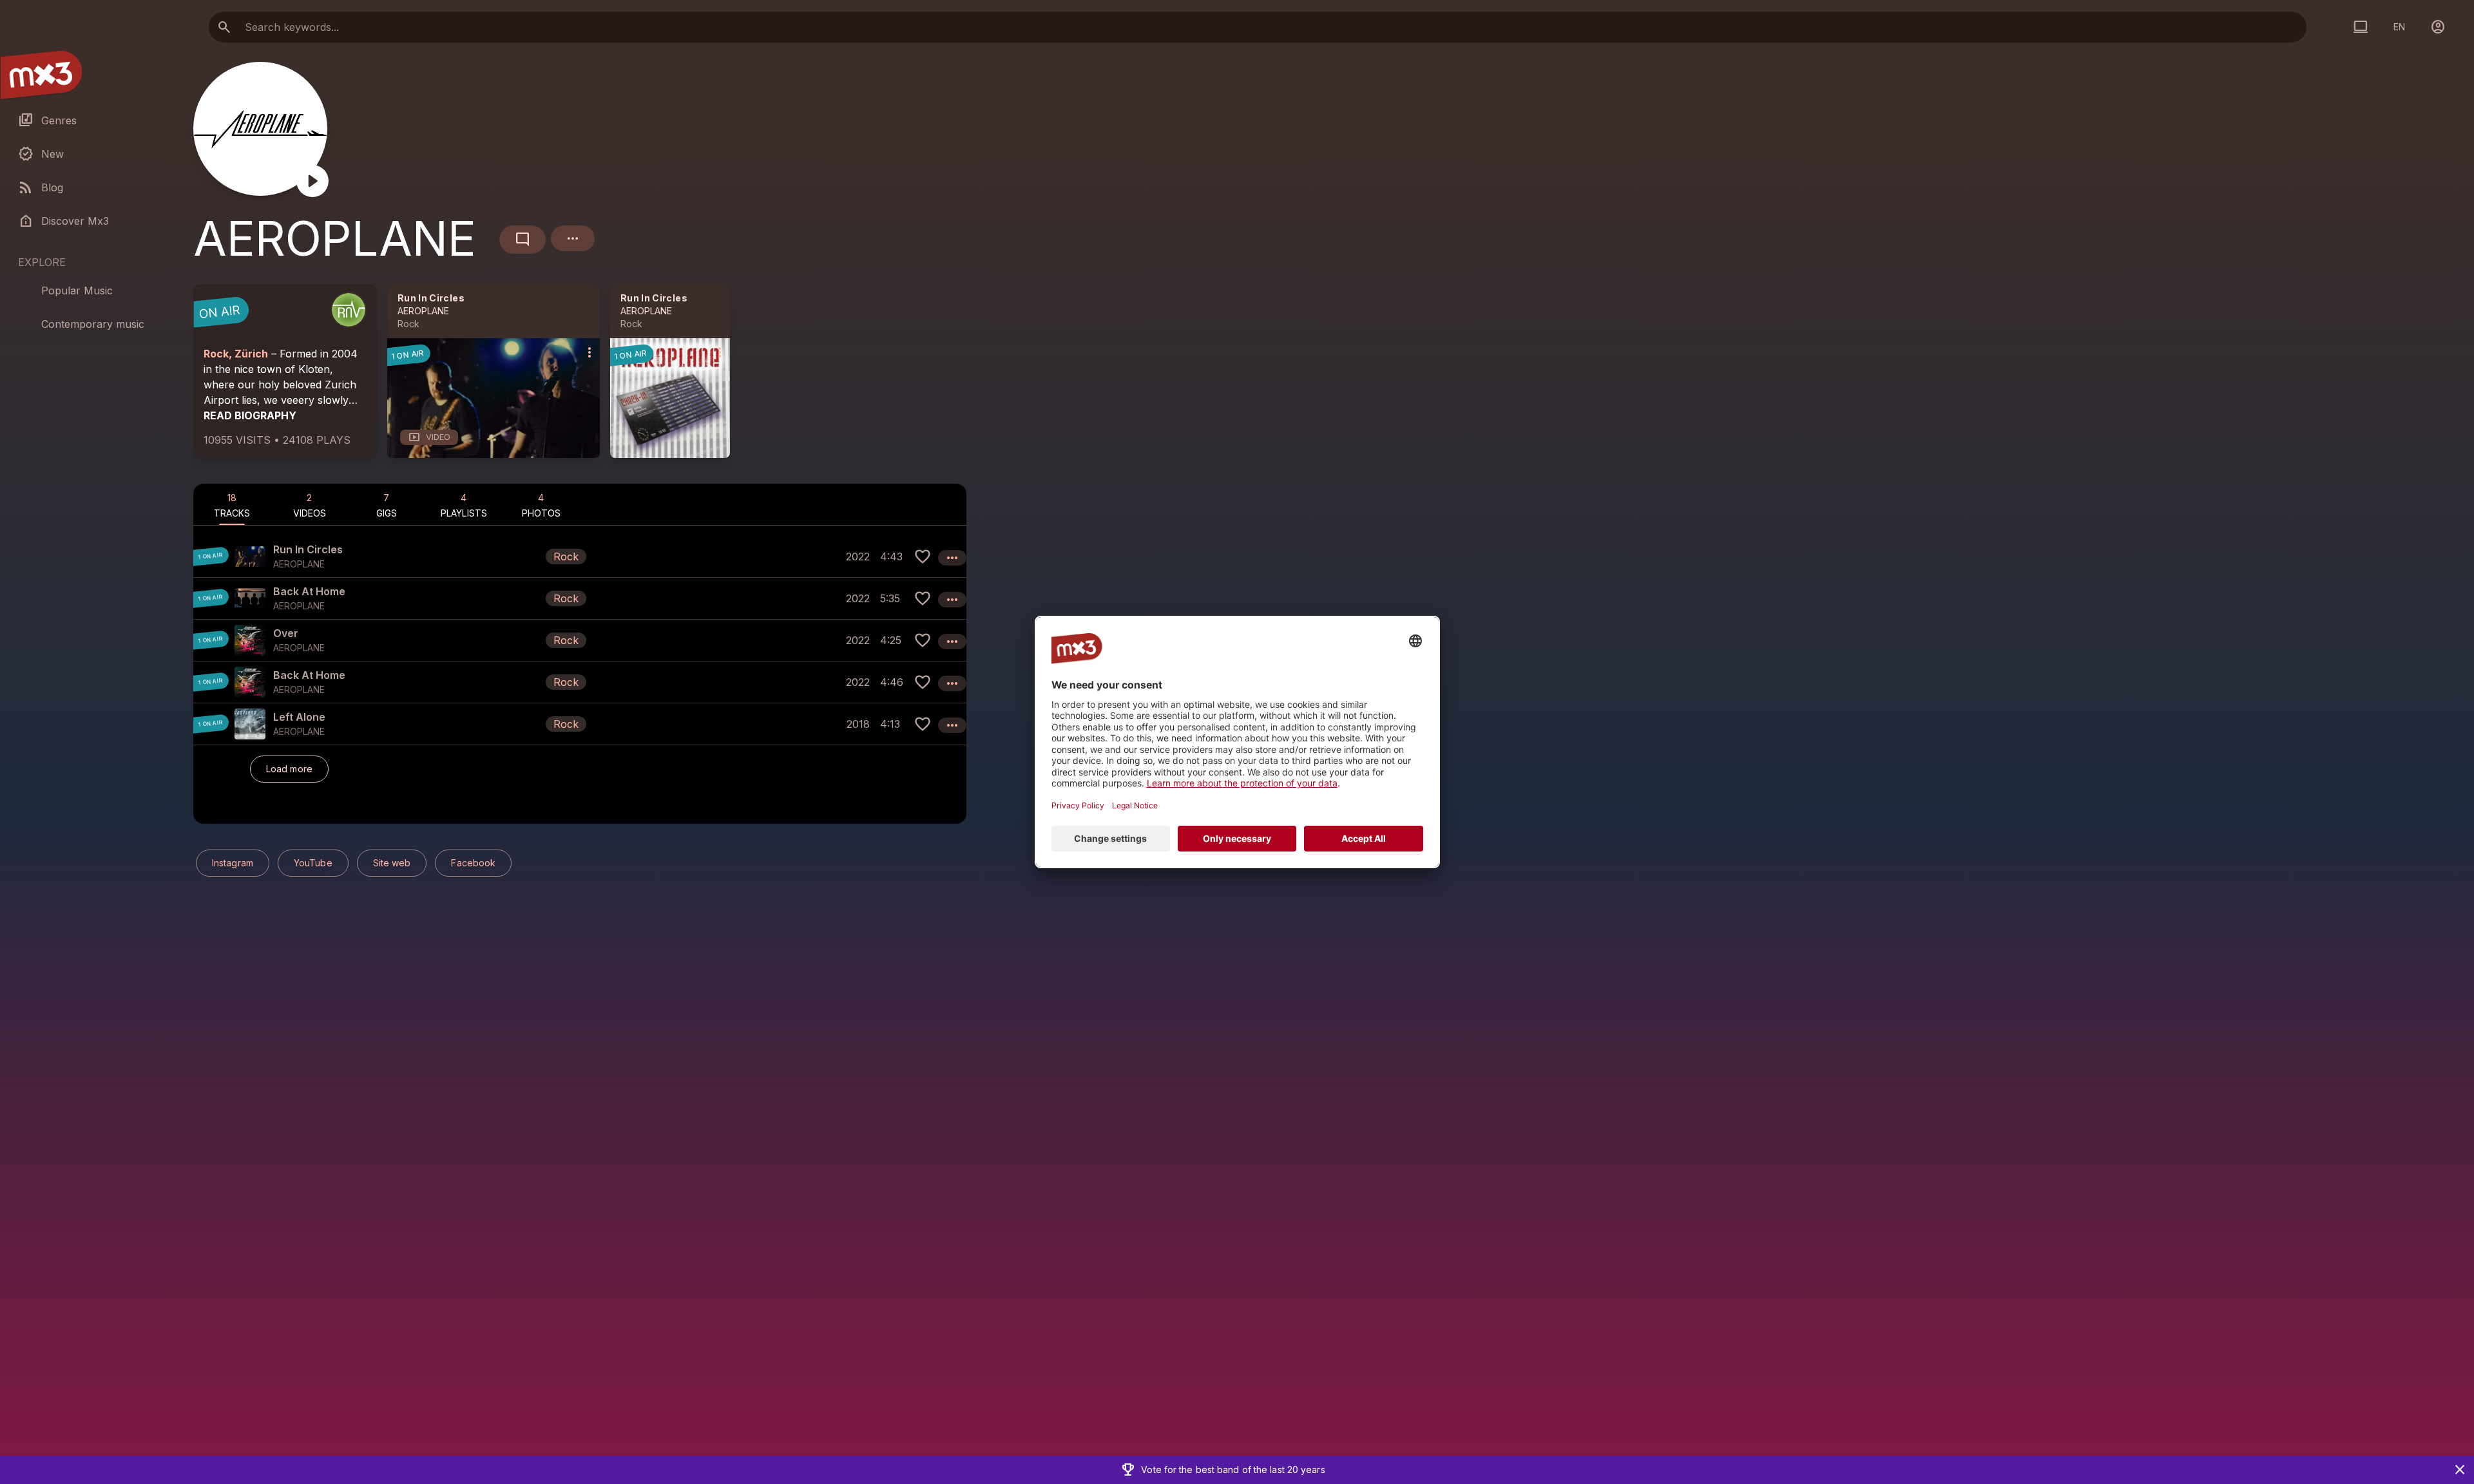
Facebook (473, 863)
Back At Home (309, 591)
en (2399, 27)
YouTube (313, 863)
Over (286, 633)
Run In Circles (431, 298)
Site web (392, 863)
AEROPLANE (423, 311)
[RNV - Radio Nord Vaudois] (349, 310)
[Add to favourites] (923, 556)
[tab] (232, 504)
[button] (580, 556)
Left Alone (299, 717)
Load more (289, 769)
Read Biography (250, 415)
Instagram (233, 863)
